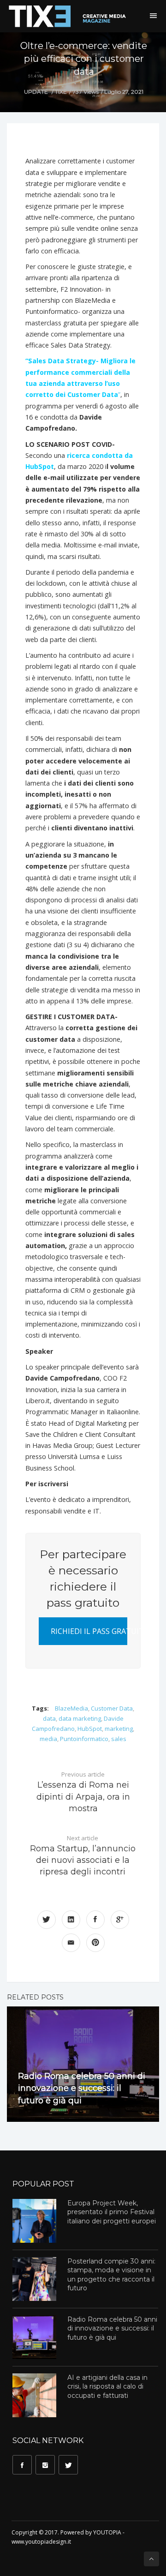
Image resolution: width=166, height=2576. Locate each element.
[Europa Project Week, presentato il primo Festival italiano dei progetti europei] (34, 2221)
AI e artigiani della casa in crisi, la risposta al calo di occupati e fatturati (107, 2387)
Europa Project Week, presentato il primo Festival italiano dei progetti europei (112, 2212)
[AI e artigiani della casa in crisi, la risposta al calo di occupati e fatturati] (34, 2395)
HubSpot (90, 1729)
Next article (83, 1855)
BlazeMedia (71, 1708)
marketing (119, 1729)
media (48, 1739)
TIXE (61, 92)
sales (119, 1739)
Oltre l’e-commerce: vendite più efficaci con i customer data (84, 59)
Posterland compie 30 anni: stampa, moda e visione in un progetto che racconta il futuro (111, 2275)
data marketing (80, 1718)
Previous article (83, 1792)
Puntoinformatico (84, 1739)
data (49, 1718)
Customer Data (112, 1708)
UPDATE (36, 92)
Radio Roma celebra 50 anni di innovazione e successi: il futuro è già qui (82, 2088)
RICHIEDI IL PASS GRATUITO (89, 1631)
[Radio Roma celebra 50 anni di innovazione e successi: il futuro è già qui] (34, 2337)
